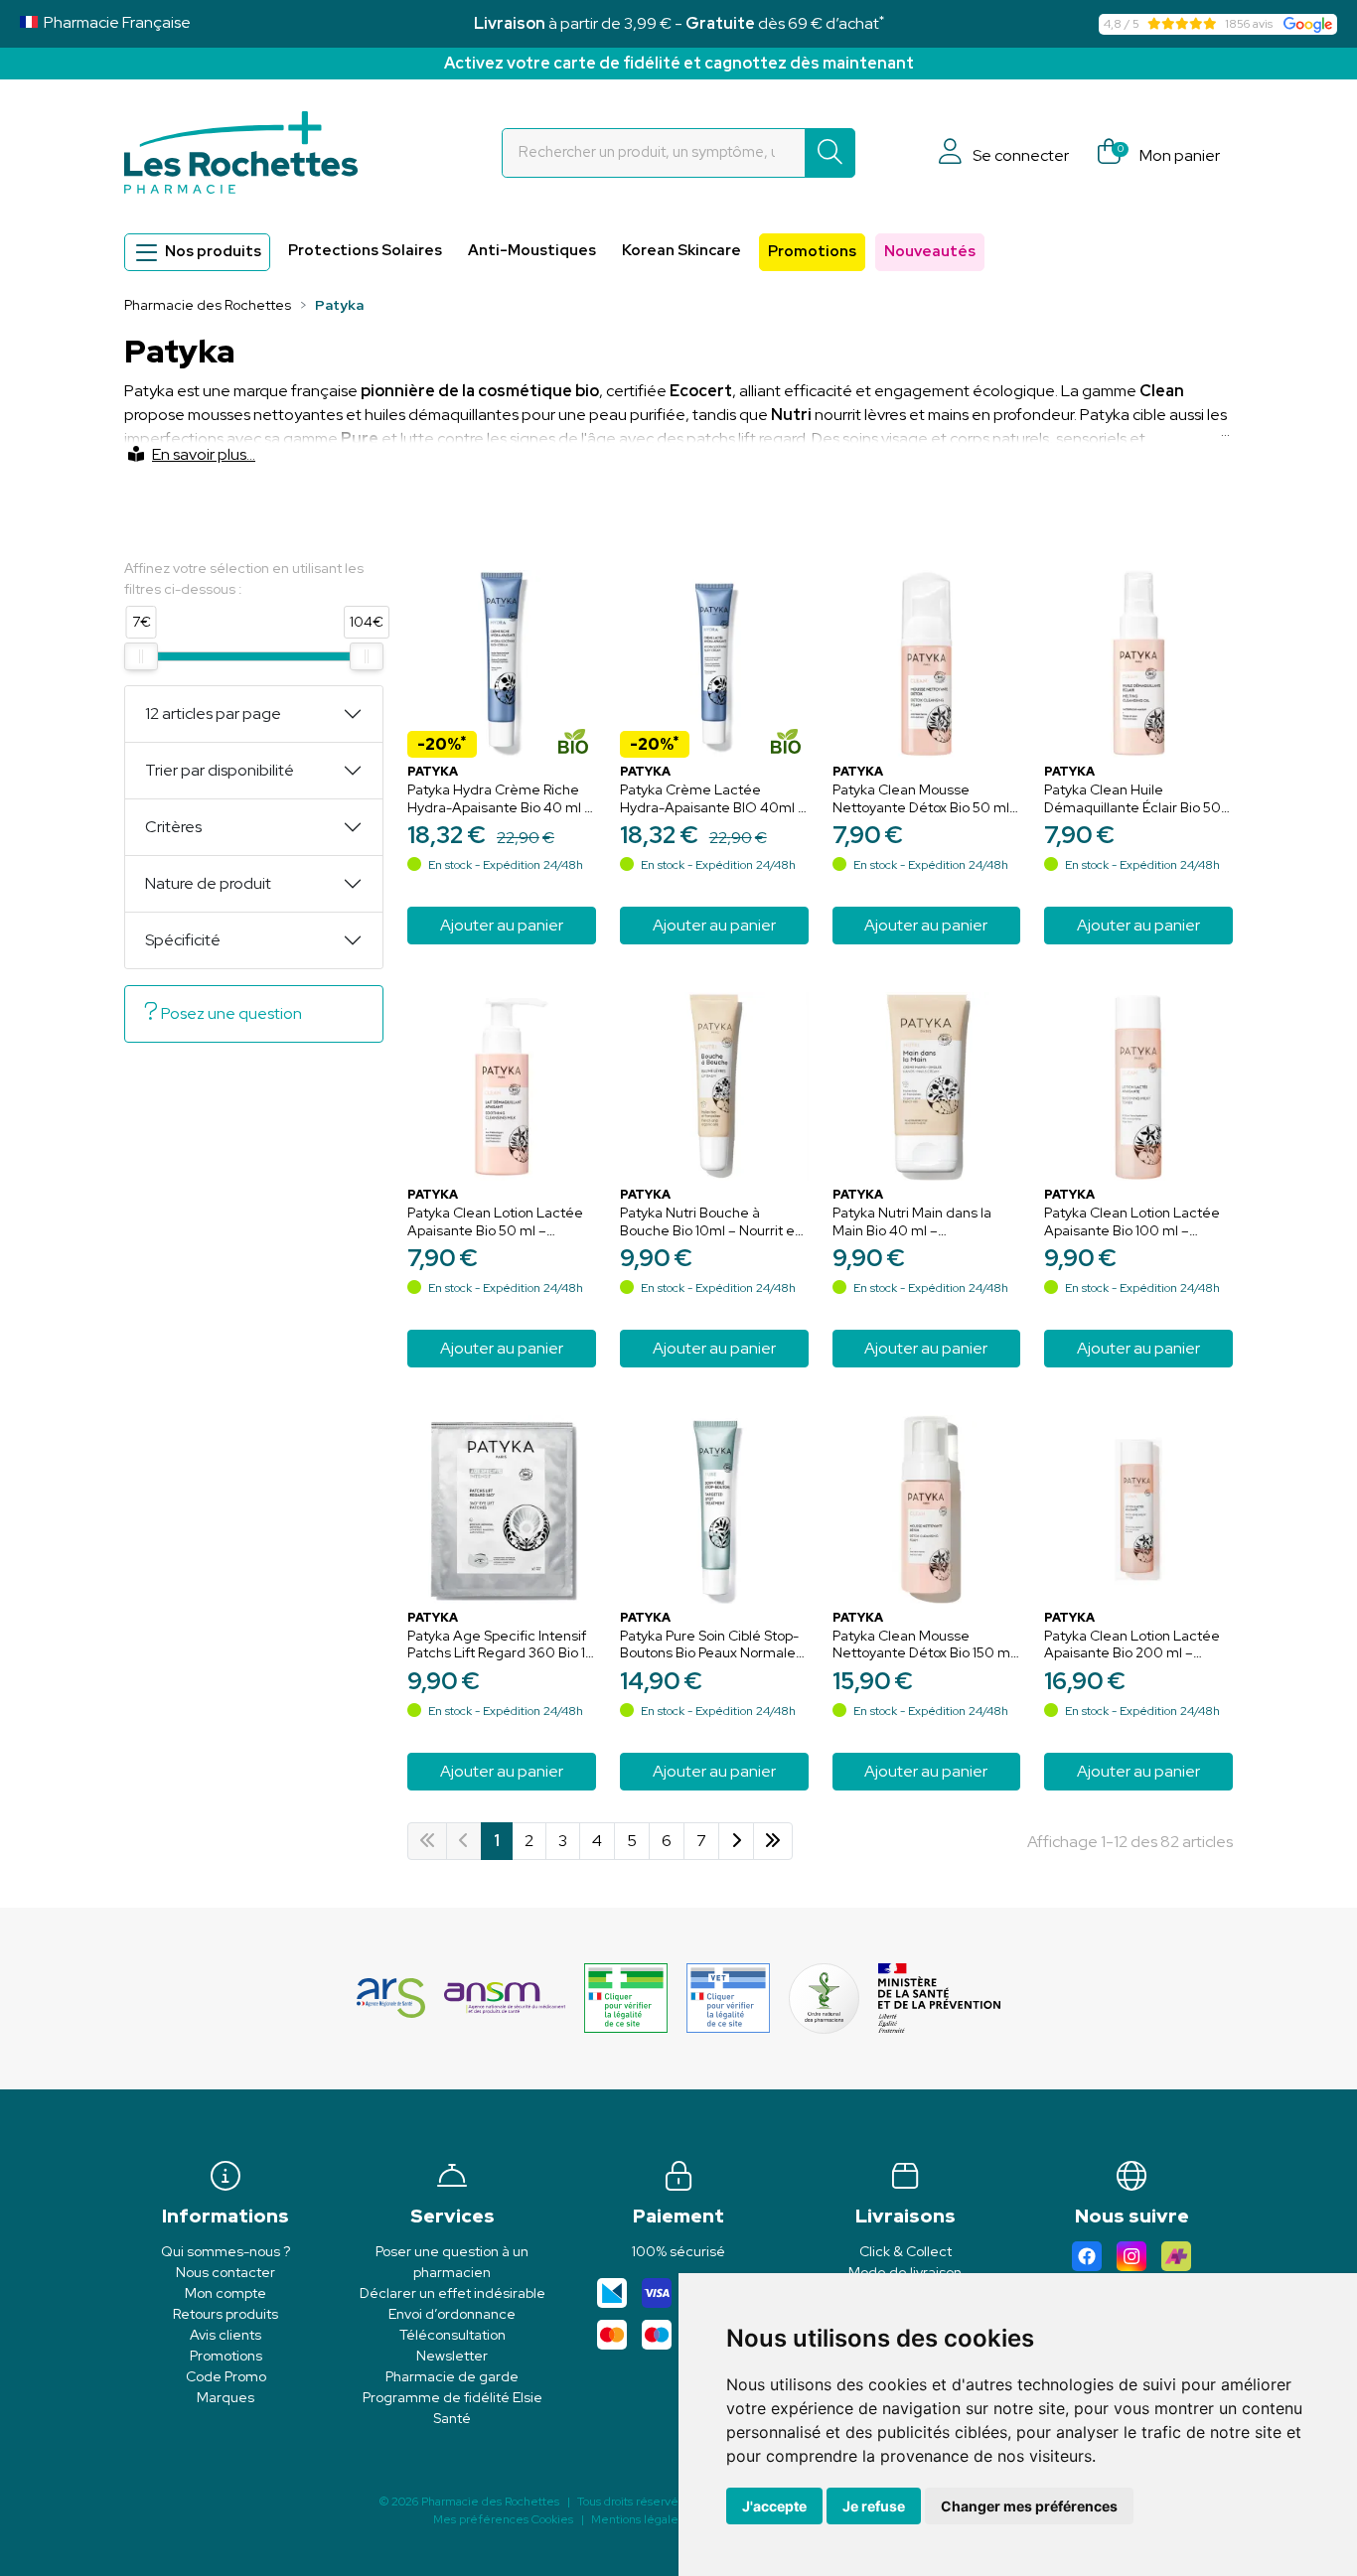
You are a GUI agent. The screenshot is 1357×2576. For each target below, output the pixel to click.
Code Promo (226, 2376)
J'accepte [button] (774, 2506)
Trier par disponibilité (220, 770)
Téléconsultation (452, 2335)
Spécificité (183, 940)
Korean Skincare (681, 250)
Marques (226, 2397)
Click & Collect (905, 2251)
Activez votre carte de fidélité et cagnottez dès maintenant (679, 63)
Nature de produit (208, 883)
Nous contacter (226, 2272)
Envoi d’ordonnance (452, 2314)
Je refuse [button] (874, 2506)
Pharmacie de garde (452, 2376)
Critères (173, 827)
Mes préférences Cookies (503, 2519)
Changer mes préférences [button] (1029, 2506)
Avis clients (226, 2335)
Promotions (812, 251)
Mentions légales (637, 2519)
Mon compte (226, 2293)
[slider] (141, 656)
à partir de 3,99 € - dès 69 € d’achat (679, 23)
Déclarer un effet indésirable (452, 2293)
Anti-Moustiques (532, 250)
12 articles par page (213, 714)
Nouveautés (930, 251)
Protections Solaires (365, 250)
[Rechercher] (830, 153)
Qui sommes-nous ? (226, 2251)
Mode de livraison (905, 2272)
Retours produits (226, 2314)
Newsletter (452, 2356)
